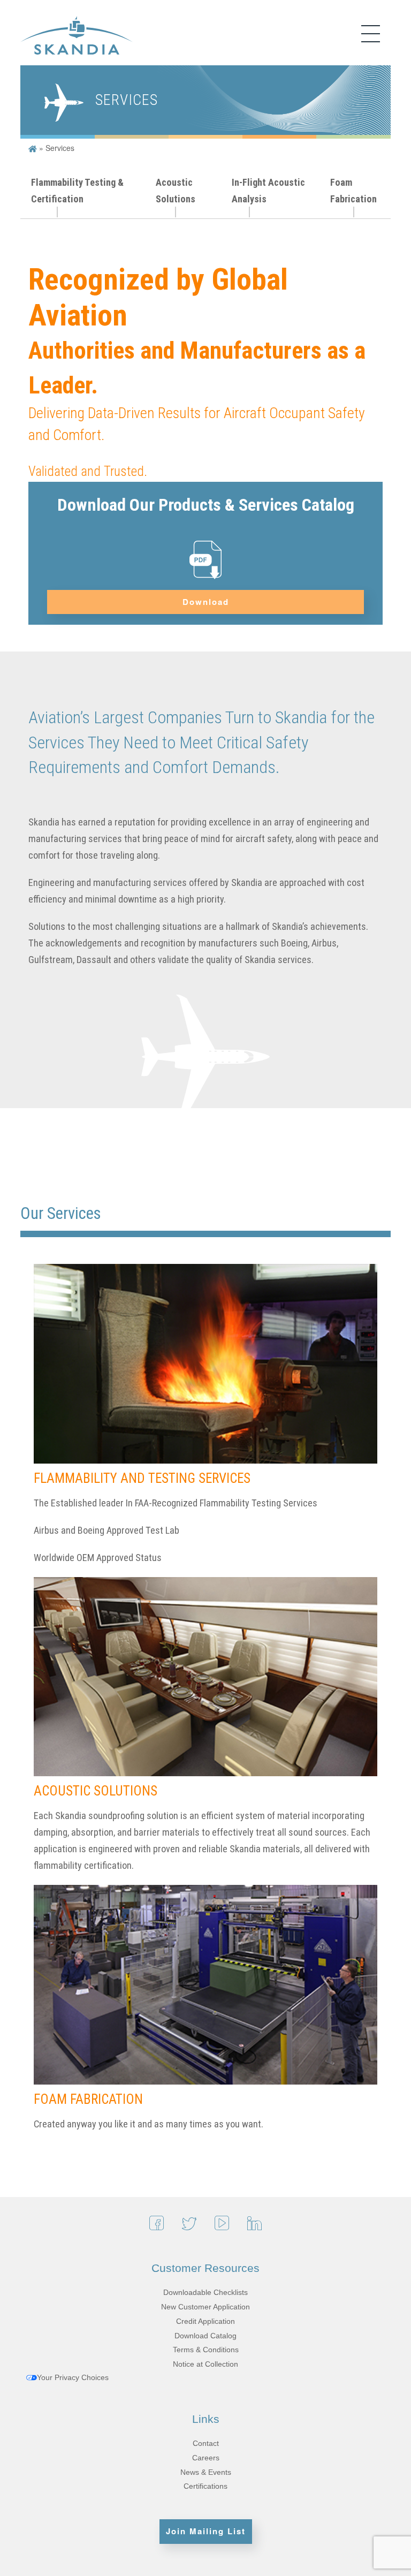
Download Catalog (205, 2336)
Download (206, 602)
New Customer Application (205, 2307)
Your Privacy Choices (73, 2377)
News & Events (206, 2472)
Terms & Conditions (206, 2350)
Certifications (205, 2486)
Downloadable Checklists (205, 2292)
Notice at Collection (205, 2364)
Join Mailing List (206, 2531)
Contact (206, 2443)
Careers (206, 2458)
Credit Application (205, 2321)
